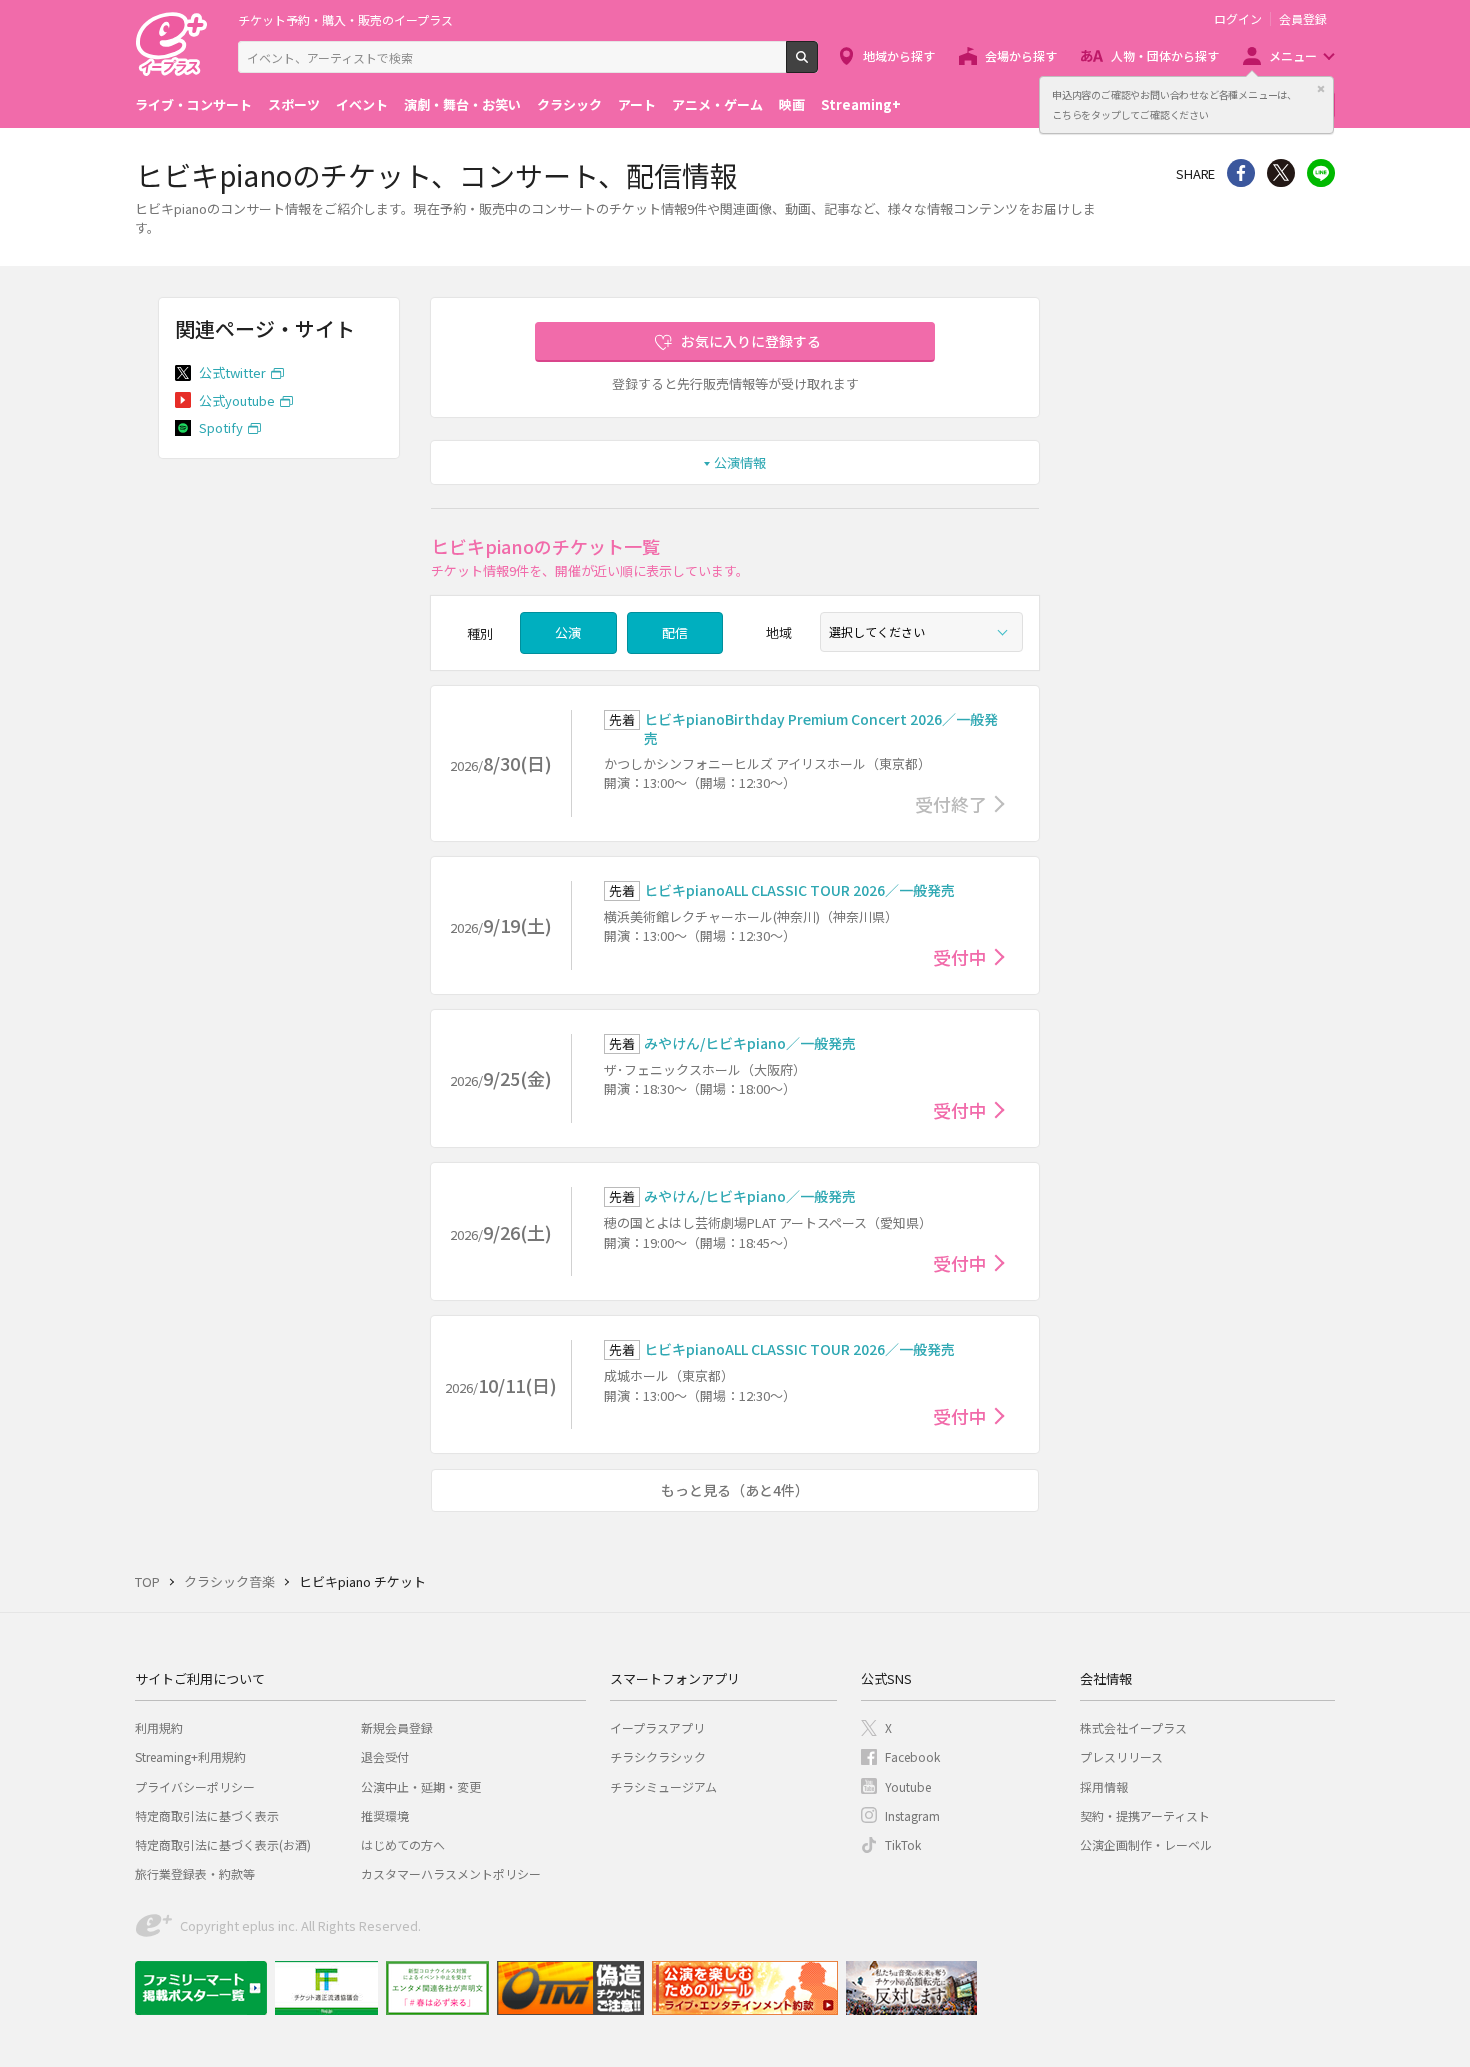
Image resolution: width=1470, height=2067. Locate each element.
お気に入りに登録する (751, 341)
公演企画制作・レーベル (1146, 1844)
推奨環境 (385, 1815)
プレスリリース (1121, 1756)
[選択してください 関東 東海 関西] (921, 632)
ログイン (1238, 19)
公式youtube (237, 400)
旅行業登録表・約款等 (195, 1873)
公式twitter (232, 372)
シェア (1241, 173)
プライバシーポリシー (195, 1786)
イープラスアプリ (657, 1727)
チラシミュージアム (663, 1786)
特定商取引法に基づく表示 (207, 1815)
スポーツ (294, 104)
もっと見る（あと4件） (735, 1490)
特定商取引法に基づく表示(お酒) (223, 1844)
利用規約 (159, 1727)
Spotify (221, 427)
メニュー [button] (1293, 55)
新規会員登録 (397, 1727)
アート (637, 104)
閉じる (1321, 89)
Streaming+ (861, 104)
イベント (362, 104)
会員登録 (1303, 19)
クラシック (569, 104)
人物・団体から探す (1165, 55)
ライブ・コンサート (193, 104)
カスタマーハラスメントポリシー (451, 1873)
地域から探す (899, 55)
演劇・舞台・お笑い (462, 104)
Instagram (912, 1815)
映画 (792, 104)
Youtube (908, 1786)
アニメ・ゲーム (717, 104)
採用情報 (1104, 1786)
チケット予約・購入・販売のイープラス (345, 19)
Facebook (912, 1756)
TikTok (903, 1844)
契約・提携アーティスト (1145, 1815)
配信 (675, 632)
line (1321, 173)
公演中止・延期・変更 (421, 1786)
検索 (817, 65)
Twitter (1281, 173)
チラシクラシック (658, 1756)
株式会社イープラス (1133, 1727)
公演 (568, 632)
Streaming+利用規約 (190, 1756)
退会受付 (385, 1756)
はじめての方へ (403, 1844)
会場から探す (1021, 55)
